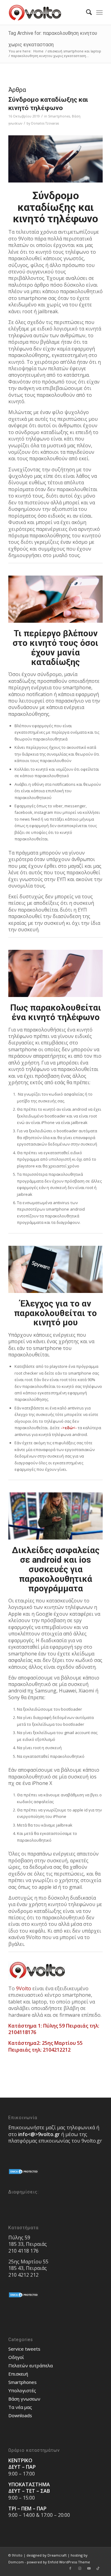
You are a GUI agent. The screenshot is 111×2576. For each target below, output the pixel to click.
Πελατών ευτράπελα (31, 2365)
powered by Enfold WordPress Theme (58, 2562)
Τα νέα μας (20, 2407)
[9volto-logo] (46, 12)
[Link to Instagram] (80, 2568)
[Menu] (99, 12)
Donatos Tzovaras (45, 123)
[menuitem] (86, 12)
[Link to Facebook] (70, 2568)
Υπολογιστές (22, 2390)
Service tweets (24, 2349)
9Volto (24, 1988)
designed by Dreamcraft (47, 2555)
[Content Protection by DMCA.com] (24, 2173)
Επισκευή (18, 2374)
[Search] (86, 12)
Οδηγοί (16, 2357)
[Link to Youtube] (89, 2568)
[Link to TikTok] (98, 2568)
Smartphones (59, 116)
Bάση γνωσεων (24, 2399)
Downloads (20, 2415)
